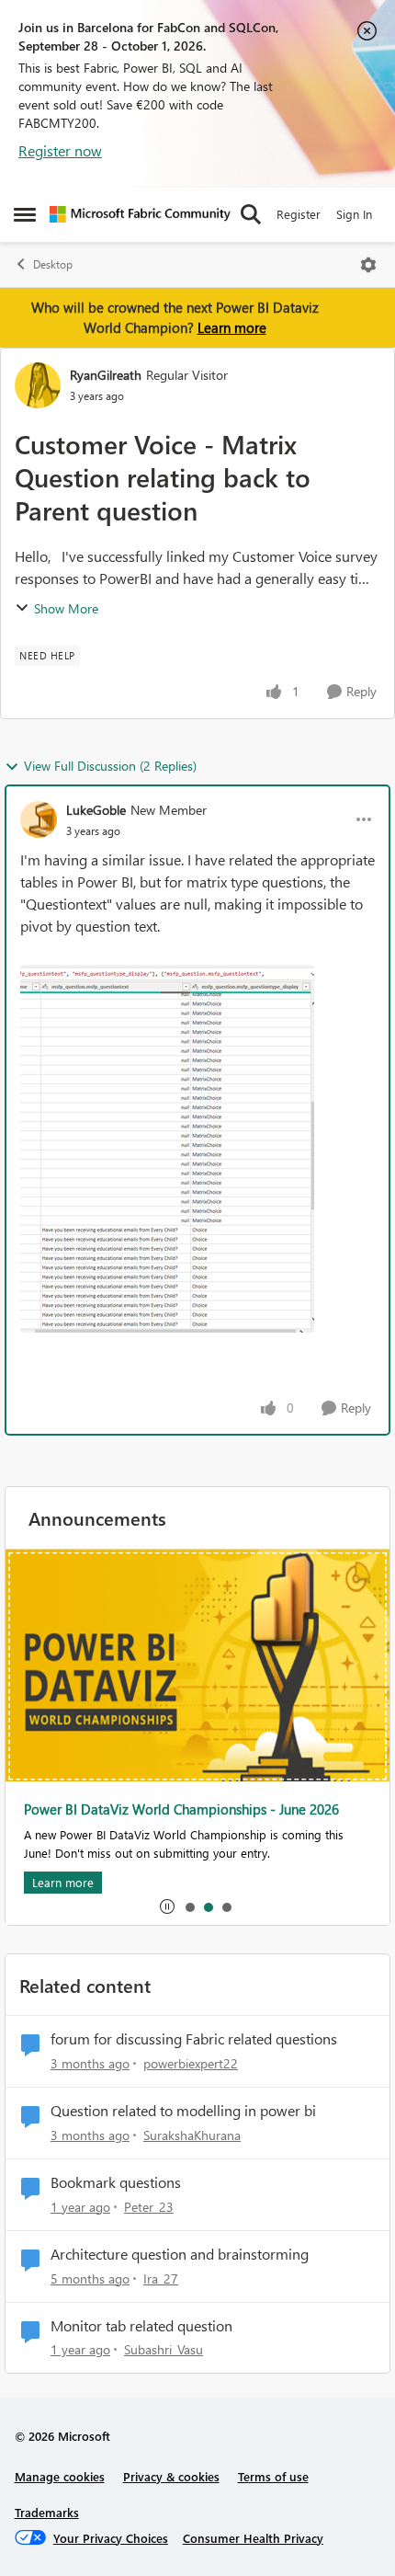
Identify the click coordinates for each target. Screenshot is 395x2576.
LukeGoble (96, 810)
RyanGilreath (106, 375)
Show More (66, 608)
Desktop (53, 264)
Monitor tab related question (141, 2326)
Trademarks (47, 2512)
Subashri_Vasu (164, 2349)
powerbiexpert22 (191, 2063)
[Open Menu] (368, 265)
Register (299, 214)
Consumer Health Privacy (253, 2538)
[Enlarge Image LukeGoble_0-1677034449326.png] (167, 1149)
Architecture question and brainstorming (180, 2254)
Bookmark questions (116, 2182)
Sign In (354, 214)
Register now (60, 150)
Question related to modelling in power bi (183, 2111)
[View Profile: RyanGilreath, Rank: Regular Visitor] (38, 385)
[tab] (189, 1906)
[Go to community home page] (140, 214)
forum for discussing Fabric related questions (194, 2039)
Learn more (232, 327)
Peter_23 (149, 2207)
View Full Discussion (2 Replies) (110, 766)
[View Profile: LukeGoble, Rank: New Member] (39, 819)
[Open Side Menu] (25, 214)
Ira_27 (161, 2278)
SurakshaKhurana (192, 2135)
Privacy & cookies (171, 2476)
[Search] (251, 214)
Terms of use (273, 2476)
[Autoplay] (167, 1906)
